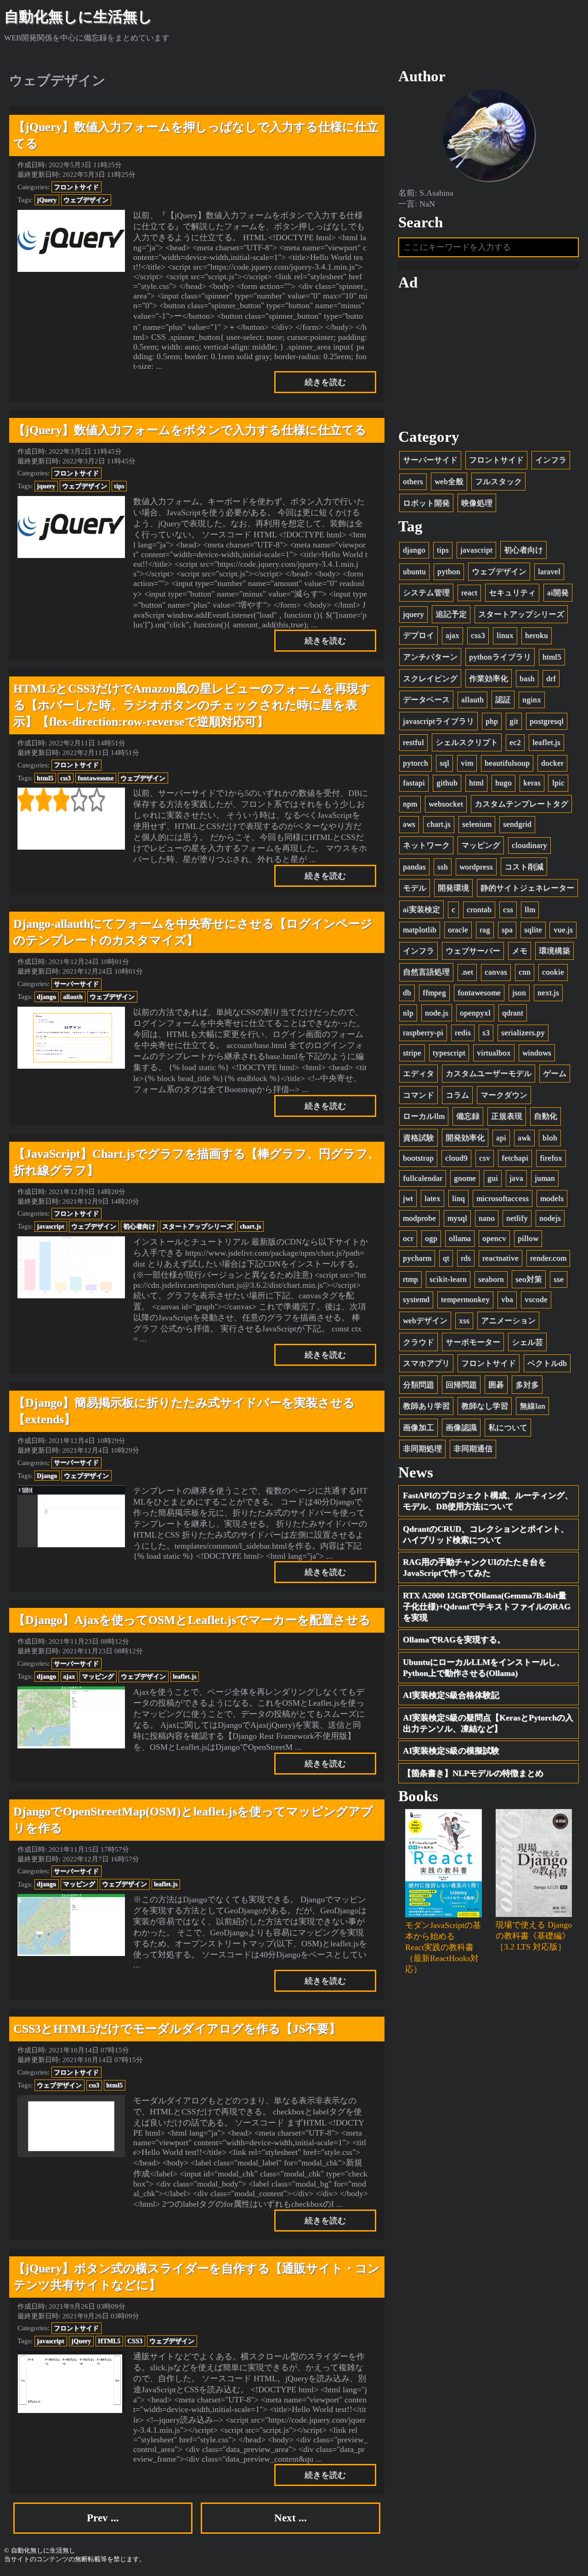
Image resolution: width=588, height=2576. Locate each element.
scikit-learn (448, 1279)
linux (505, 635)
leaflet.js (184, 1676)
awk (524, 1138)
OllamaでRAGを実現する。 (454, 1640)
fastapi (414, 783)
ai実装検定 (421, 910)
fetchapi (515, 1158)
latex (433, 1198)
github (447, 783)
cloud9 (456, 1158)
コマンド (418, 1095)
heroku (537, 635)
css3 (65, 778)
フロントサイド (76, 187)
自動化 (546, 1116)
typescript (449, 1053)
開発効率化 (465, 1138)
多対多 (527, 1385)
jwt (408, 1198)
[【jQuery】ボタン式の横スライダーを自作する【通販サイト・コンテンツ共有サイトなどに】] (71, 2382)
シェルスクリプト (467, 742)
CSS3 (135, 2341)
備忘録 (468, 1116)
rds (466, 1258)
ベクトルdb (547, 1363)
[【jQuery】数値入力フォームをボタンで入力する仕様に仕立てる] (71, 527)
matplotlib (420, 930)
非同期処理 (422, 1449)
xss (464, 1321)
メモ (520, 951)
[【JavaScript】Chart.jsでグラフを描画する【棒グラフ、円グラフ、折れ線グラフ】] (71, 1267)
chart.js (250, 1226)
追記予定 (451, 614)
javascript (51, 1226)
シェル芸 (527, 1342)
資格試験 (418, 1138)
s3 (486, 1033)
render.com (548, 1258)
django (46, 997)
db (407, 993)
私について (508, 1428)
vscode (536, 1299)
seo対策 (529, 1279)
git (514, 721)
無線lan (532, 1406)
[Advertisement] (489, 360)
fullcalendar (423, 1178)
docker (552, 763)
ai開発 (558, 593)
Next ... (291, 2518)
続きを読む (325, 382)
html (476, 783)
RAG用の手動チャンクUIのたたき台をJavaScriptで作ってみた (475, 1567)
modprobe (419, 1218)
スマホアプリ (426, 1363)
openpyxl (475, 1013)
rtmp (410, 1279)
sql (444, 763)
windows (537, 1053)
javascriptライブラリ (438, 721)
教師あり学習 (426, 1406)
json (519, 993)
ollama (460, 1238)
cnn (525, 972)
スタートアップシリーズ (198, 1226)
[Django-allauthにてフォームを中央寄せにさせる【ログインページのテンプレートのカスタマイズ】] (71, 1038)
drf (551, 679)
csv (485, 1158)
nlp (408, 1013)
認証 (503, 700)
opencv (494, 1238)
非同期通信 (473, 1449)
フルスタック (498, 482)
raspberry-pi (423, 1033)
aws (409, 824)
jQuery (47, 200)
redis (463, 1033)
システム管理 (426, 593)
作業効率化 (489, 679)
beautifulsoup (507, 763)
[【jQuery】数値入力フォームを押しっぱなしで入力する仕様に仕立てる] (71, 241)
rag (485, 930)
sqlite (533, 930)
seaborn (491, 1279)
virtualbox (494, 1053)
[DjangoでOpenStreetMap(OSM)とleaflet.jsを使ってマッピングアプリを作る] (71, 1925)
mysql (457, 1218)
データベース (426, 700)
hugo (503, 783)
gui (493, 1178)
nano (487, 1218)
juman (545, 1178)
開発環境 (453, 888)
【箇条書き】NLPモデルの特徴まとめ (473, 1773)
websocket (446, 804)
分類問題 (418, 1385)
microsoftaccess (503, 1198)
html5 (45, 778)
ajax (69, 1676)
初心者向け (139, 1226)
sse (559, 1279)
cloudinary (529, 845)
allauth (73, 997)
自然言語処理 (426, 972)
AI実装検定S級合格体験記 (451, 1695)
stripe (412, 1053)
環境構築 (554, 951)
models (552, 1198)
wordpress (476, 867)
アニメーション (508, 1321)
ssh (443, 867)
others (413, 482)
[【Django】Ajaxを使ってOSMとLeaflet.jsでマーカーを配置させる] (71, 1717)
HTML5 (109, 2341)
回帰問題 (461, 1385)
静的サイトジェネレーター (527, 888)
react (469, 593)
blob (550, 1138)
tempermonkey (465, 1299)
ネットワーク (426, 845)
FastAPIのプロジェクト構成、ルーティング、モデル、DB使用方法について (488, 1501)
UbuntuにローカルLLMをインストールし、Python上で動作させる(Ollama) (484, 1668)
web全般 (449, 482)
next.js (548, 993)
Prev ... (103, 2518)
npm (410, 804)
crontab (479, 910)
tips (119, 486)
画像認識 (461, 1428)
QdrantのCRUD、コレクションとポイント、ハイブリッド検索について (486, 1534)
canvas (496, 972)
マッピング (98, 1676)
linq (458, 1198)
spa (507, 930)
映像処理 (477, 503)
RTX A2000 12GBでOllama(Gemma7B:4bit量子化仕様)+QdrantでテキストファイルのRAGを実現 (487, 1606)
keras (532, 783)
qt (446, 1258)
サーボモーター (473, 1342)
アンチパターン (430, 657)
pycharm (417, 1258)
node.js (437, 1013)
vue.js (563, 930)
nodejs (550, 1218)
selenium (477, 824)
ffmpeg (434, 993)
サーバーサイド (76, 984)
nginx (532, 700)
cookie (553, 972)
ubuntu (414, 572)
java (516, 1178)
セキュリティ (512, 593)
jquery (46, 486)
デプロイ (418, 635)
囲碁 (496, 1385)
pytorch (416, 763)
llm (530, 910)
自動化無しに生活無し (78, 17)
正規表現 (507, 1116)
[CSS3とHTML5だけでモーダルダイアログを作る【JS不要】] (71, 2126)
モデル (415, 888)
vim (467, 763)
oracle (458, 930)
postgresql (547, 721)
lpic (558, 783)
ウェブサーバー (473, 951)
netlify (517, 1218)
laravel (549, 572)
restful (413, 742)
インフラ (551, 460)
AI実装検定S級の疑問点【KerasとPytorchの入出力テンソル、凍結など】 (488, 1723)
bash (527, 679)
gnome (465, 1178)
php (492, 721)
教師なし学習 (485, 1406)
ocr (408, 1238)
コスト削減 (524, 867)
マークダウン (504, 1095)
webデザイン (425, 1321)
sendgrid (517, 824)
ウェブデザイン (86, 200)
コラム (457, 1095)
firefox (551, 1158)
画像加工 (418, 1428)
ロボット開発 (426, 503)
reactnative (500, 1258)
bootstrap (418, 1158)
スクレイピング (430, 679)
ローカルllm (424, 1116)
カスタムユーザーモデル (489, 1074)
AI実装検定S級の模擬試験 (451, 1751)
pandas (414, 867)
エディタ (418, 1074)
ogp (431, 1238)
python (449, 572)
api (501, 1138)
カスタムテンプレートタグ (521, 804)
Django (47, 1476)
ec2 (515, 742)
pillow (528, 1238)
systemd (416, 1299)
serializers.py (523, 1033)
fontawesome (96, 778)
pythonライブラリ (500, 657)
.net (467, 972)
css (508, 910)
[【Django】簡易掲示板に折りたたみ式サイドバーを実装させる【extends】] (71, 1516)
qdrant (513, 1013)
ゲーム (555, 1074)
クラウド (418, 1342)
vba (507, 1299)
